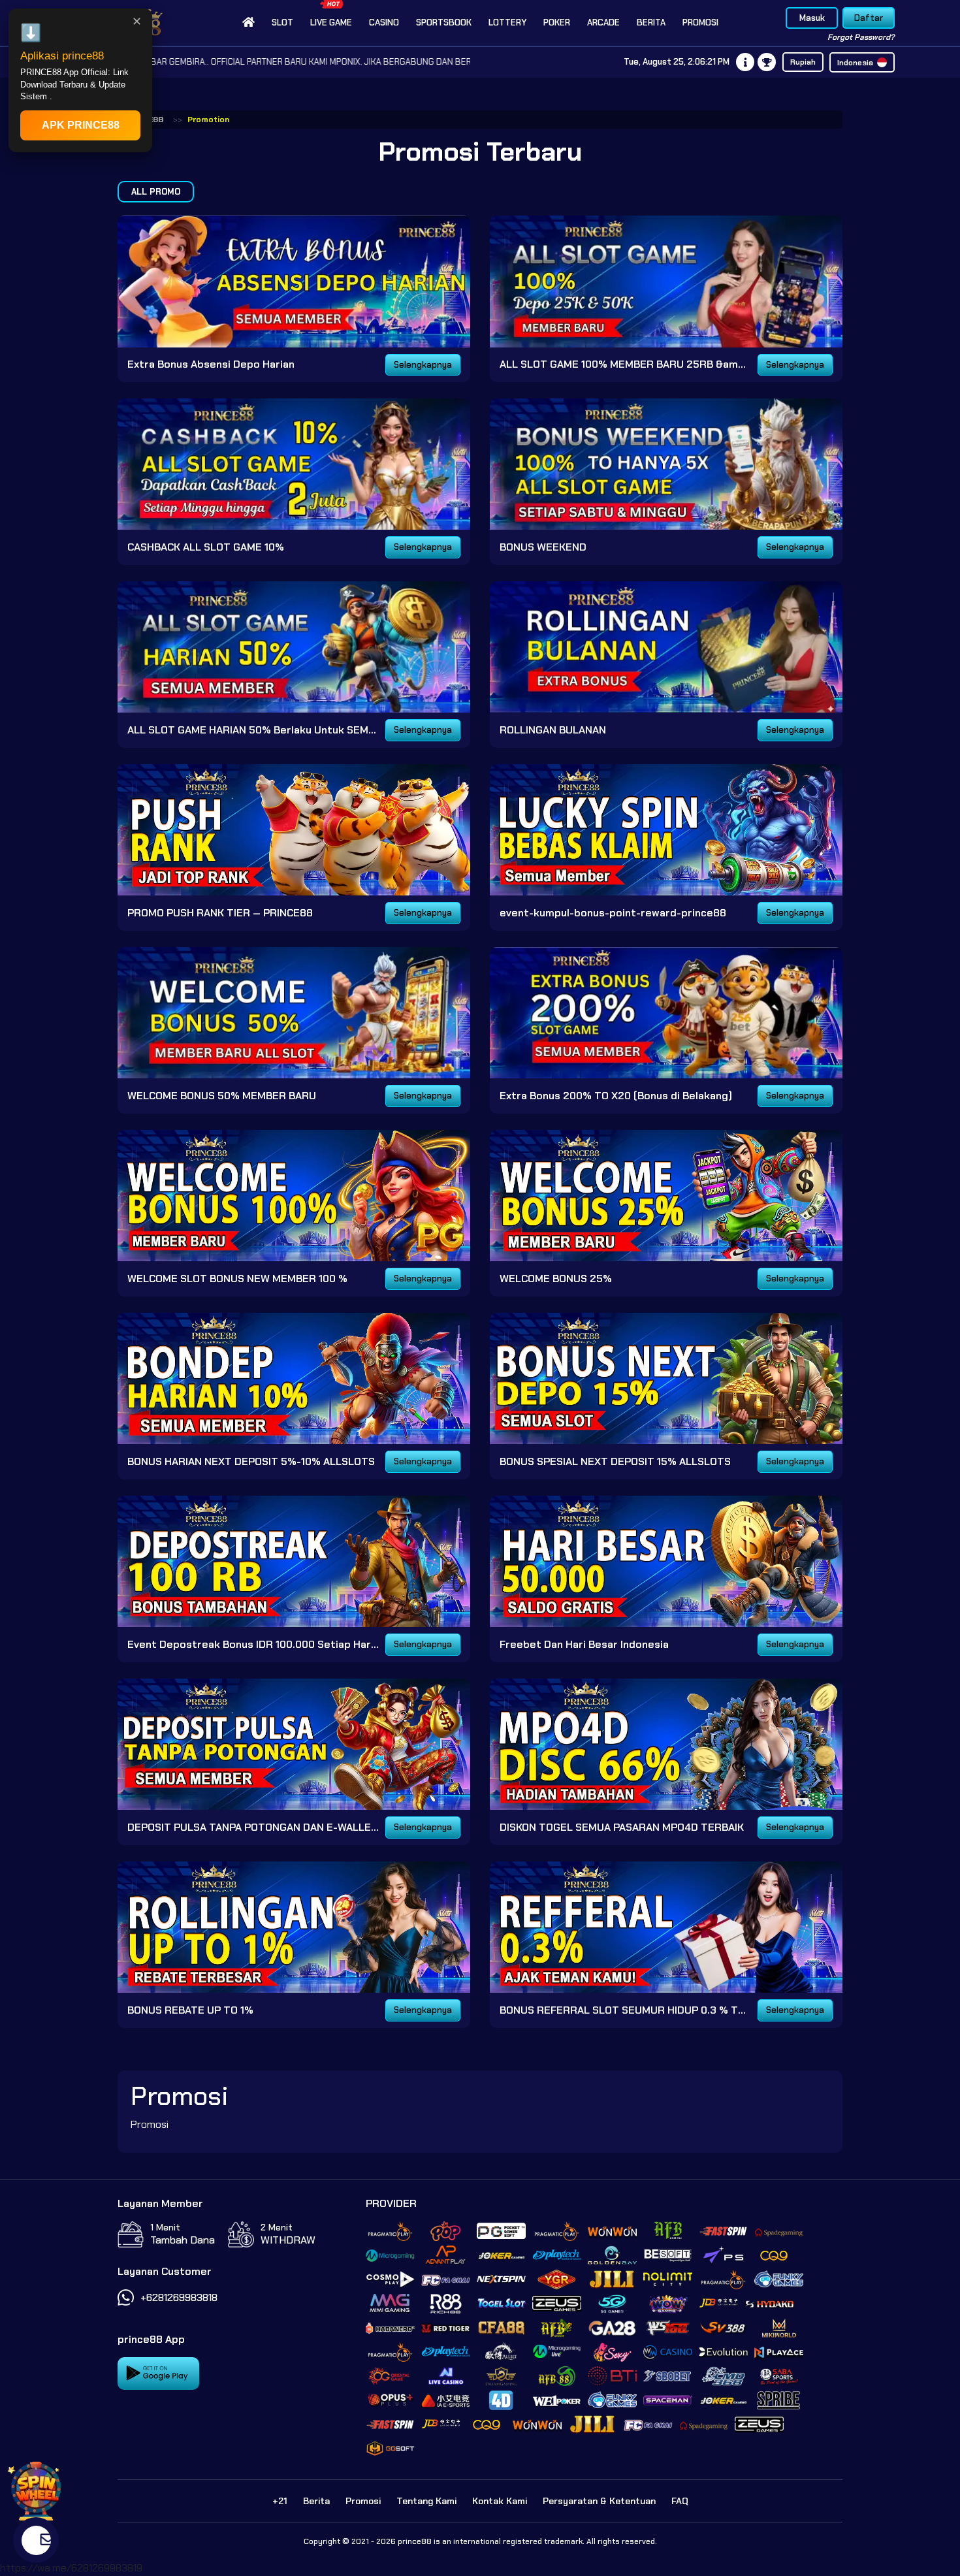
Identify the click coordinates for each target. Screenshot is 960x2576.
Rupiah (803, 62)
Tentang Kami (426, 2501)
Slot (282, 23)
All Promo (156, 192)
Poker (557, 23)
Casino (384, 23)
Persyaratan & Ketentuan (599, 2501)
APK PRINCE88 (81, 125)
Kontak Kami (500, 2501)
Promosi (700, 23)
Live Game (331, 23)
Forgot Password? (861, 37)
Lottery (507, 23)
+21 (280, 2501)
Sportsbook (444, 23)
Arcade (603, 23)
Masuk (812, 18)
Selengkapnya (423, 365)
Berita (651, 23)
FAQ (680, 2501)
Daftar (869, 18)
